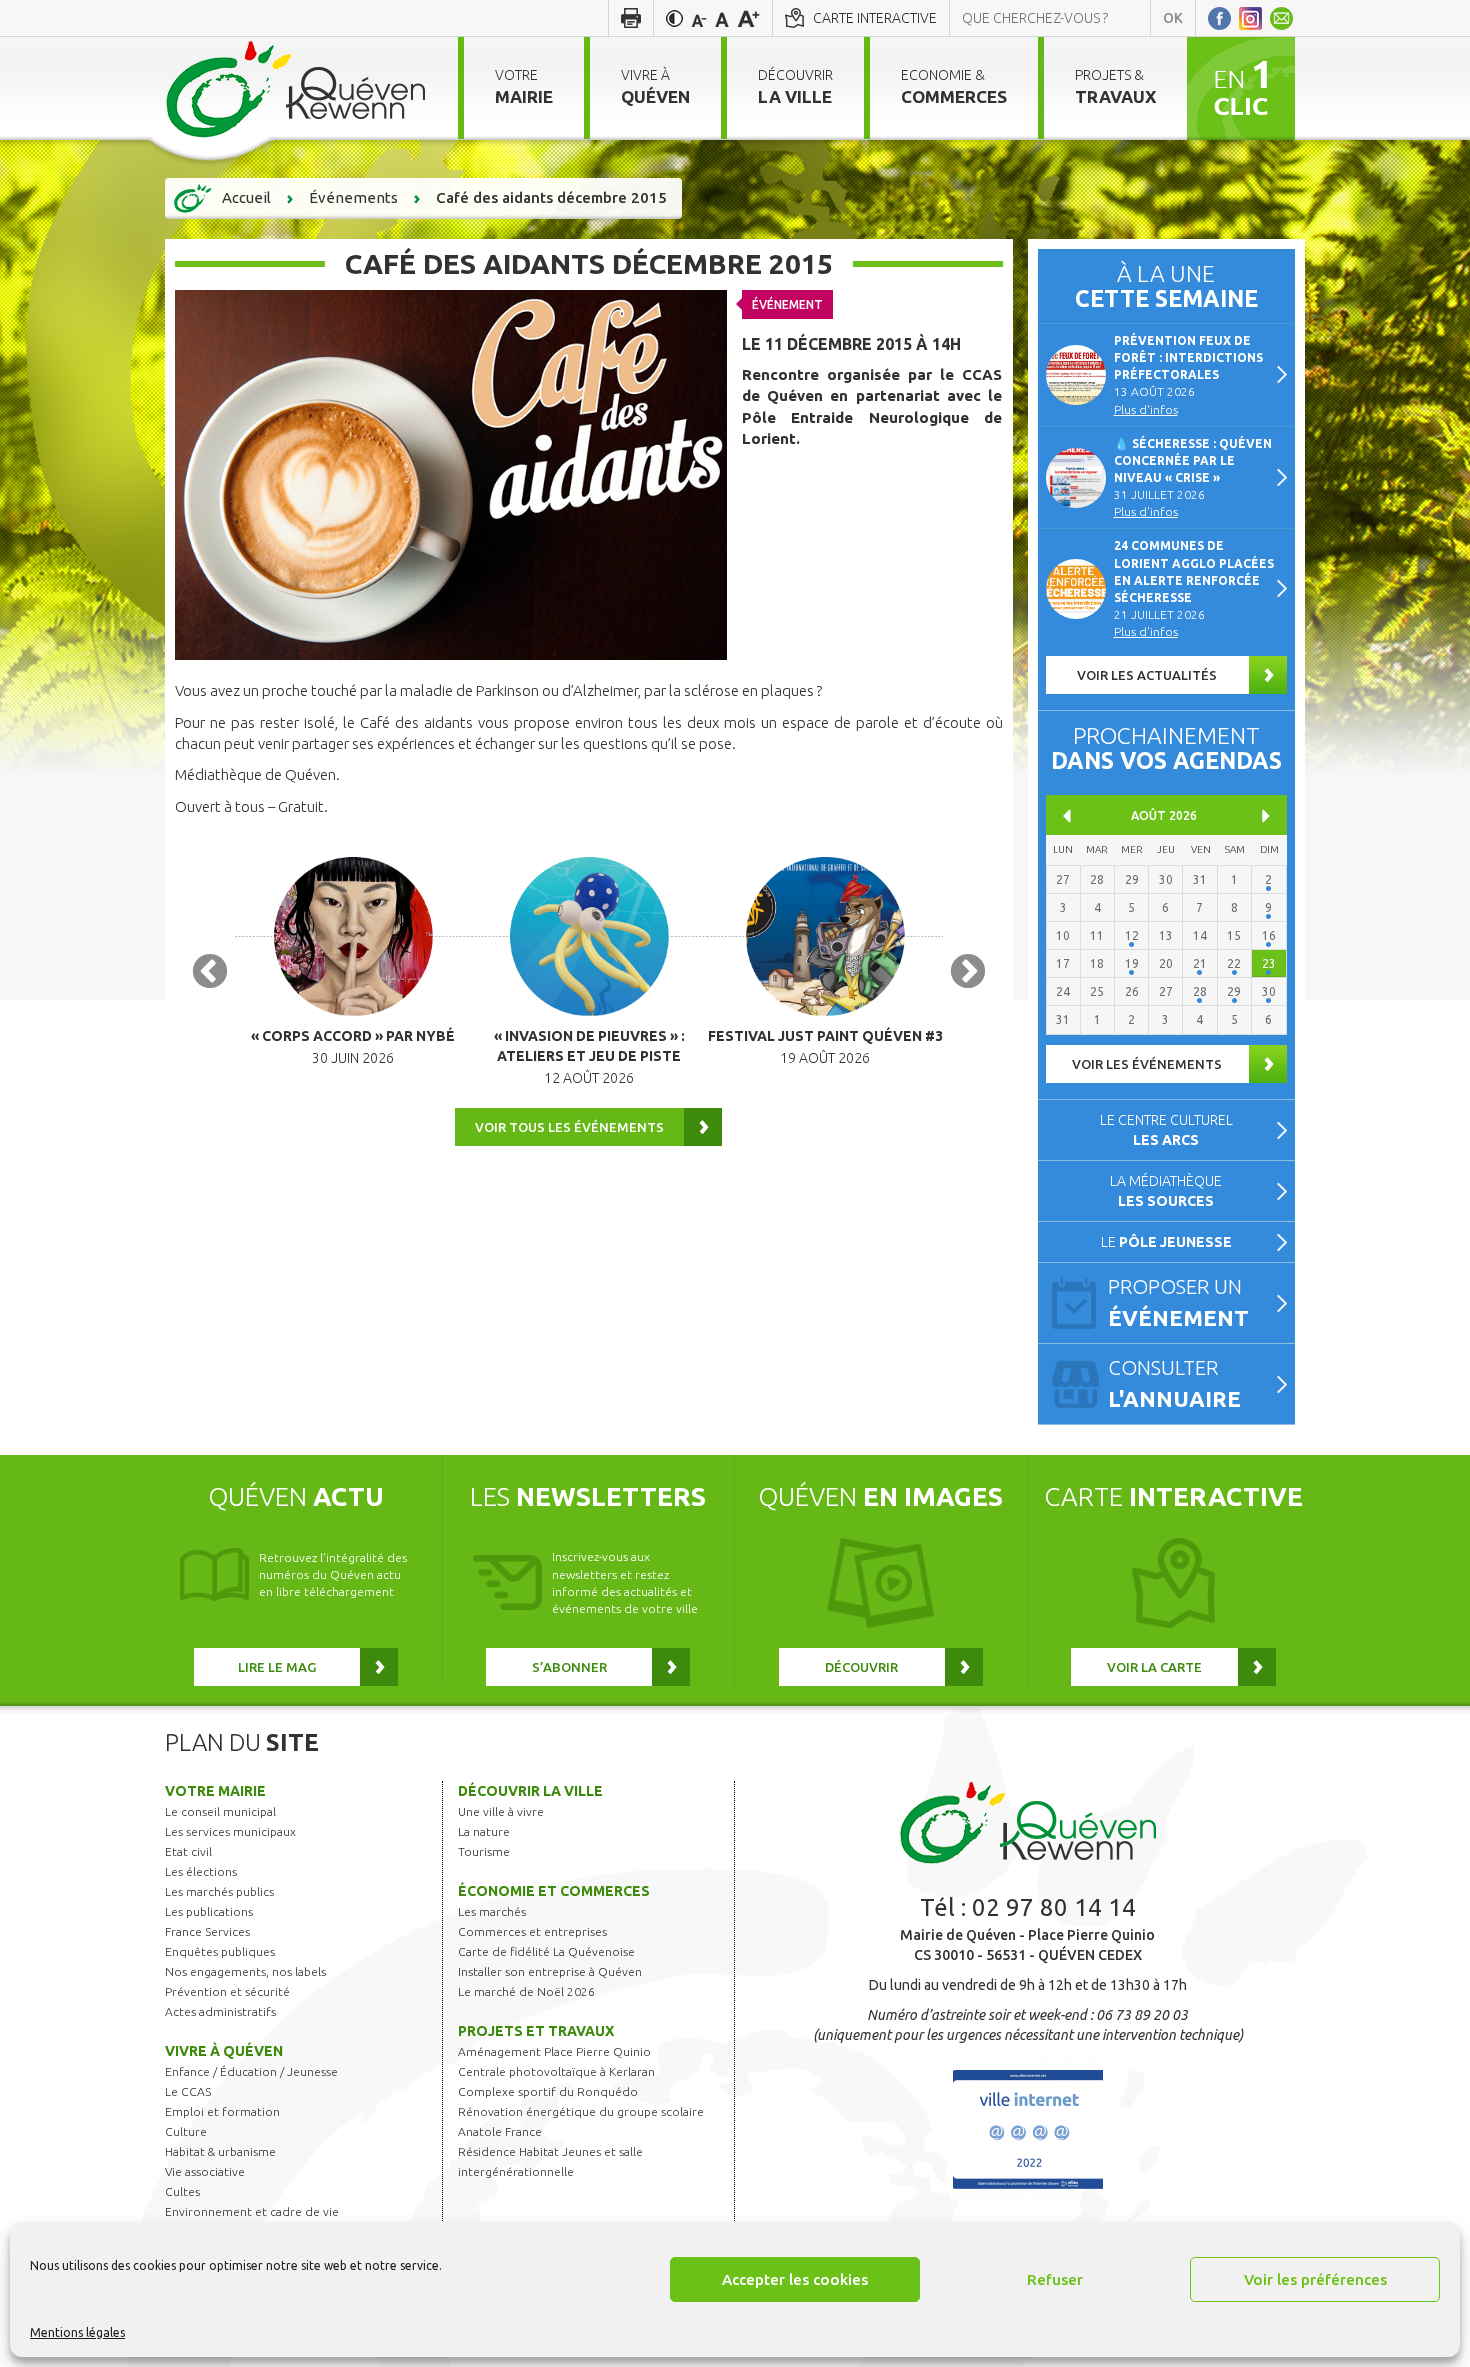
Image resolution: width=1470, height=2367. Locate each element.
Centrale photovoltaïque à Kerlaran (556, 2071)
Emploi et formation (222, 2111)
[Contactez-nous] (1281, 18)
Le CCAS (188, 2091)
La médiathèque (1166, 1191)
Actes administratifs (220, 2011)
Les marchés (492, 1911)
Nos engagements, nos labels (245, 1971)
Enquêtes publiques (220, 1951)
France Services (207, 1931)
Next (968, 973)
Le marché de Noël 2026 (526, 1991)
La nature (484, 1831)
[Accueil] (296, 88)
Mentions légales (77, 2332)
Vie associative (205, 2171)
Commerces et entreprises (532, 1931)
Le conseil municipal (220, 1811)
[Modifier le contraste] (674, 18)
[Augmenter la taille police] (748, 18)
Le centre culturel (1166, 1130)
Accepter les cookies (795, 2279)
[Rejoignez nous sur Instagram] (1250, 18)
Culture (186, 2131)
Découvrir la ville (530, 1791)
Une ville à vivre (501, 1811)
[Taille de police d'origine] (722, 18)
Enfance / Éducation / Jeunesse (251, 2071)
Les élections (201, 1871)
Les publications (209, 1911)
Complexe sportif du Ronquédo (548, 2091)
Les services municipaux (230, 1831)
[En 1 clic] (1241, 87)
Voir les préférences (1315, 2279)
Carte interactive (875, 18)
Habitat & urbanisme (220, 2151)
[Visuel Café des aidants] (451, 474)
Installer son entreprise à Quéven (550, 1971)
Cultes (182, 2191)
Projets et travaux (536, 2031)
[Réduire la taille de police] (699, 18)
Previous (210, 973)
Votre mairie (215, 1791)
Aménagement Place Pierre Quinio (554, 2051)
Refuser (1055, 2279)
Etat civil (188, 1851)
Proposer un (1178, 1302)
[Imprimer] (631, 18)
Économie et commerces (554, 1891)
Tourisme (484, 1851)
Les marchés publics (219, 1891)
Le (1166, 1242)
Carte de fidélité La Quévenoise (546, 1951)
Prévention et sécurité (227, 1991)
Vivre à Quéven (224, 2051)
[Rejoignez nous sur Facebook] (1219, 18)
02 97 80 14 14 (1054, 1907)
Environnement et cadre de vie (252, 2211)
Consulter (1174, 1383)
